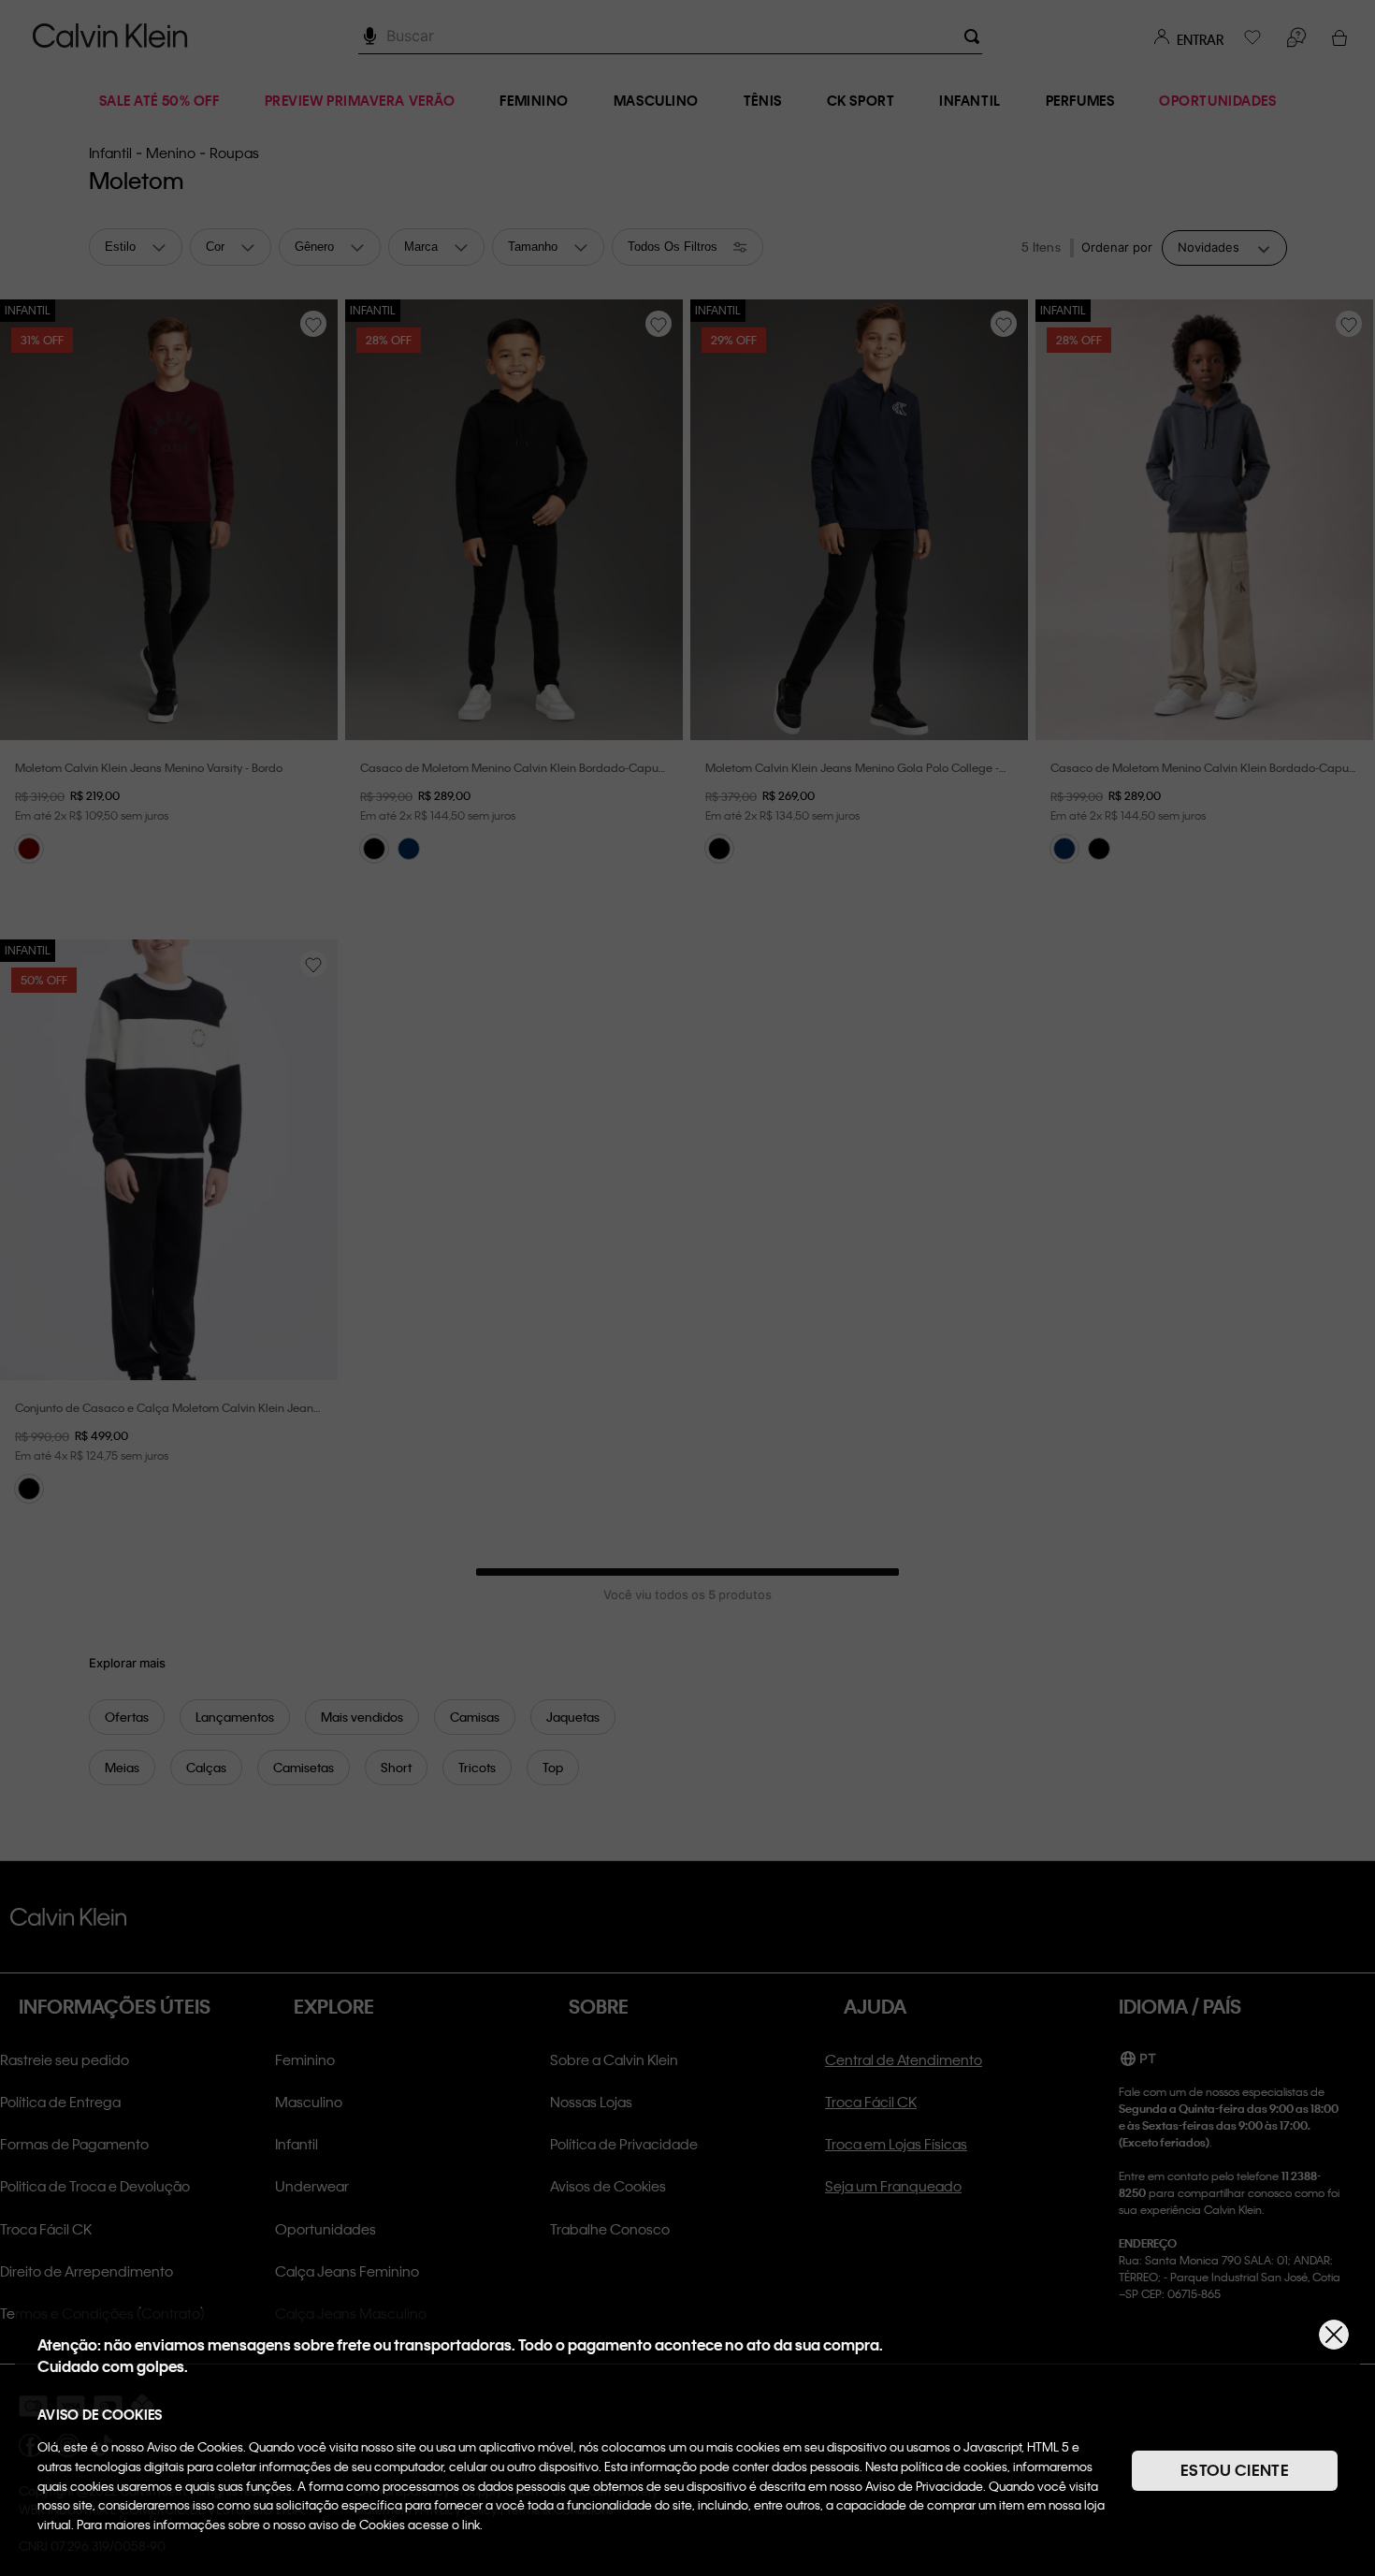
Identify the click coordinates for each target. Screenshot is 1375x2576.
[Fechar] (1334, 2335)
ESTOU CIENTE (1235, 2470)
